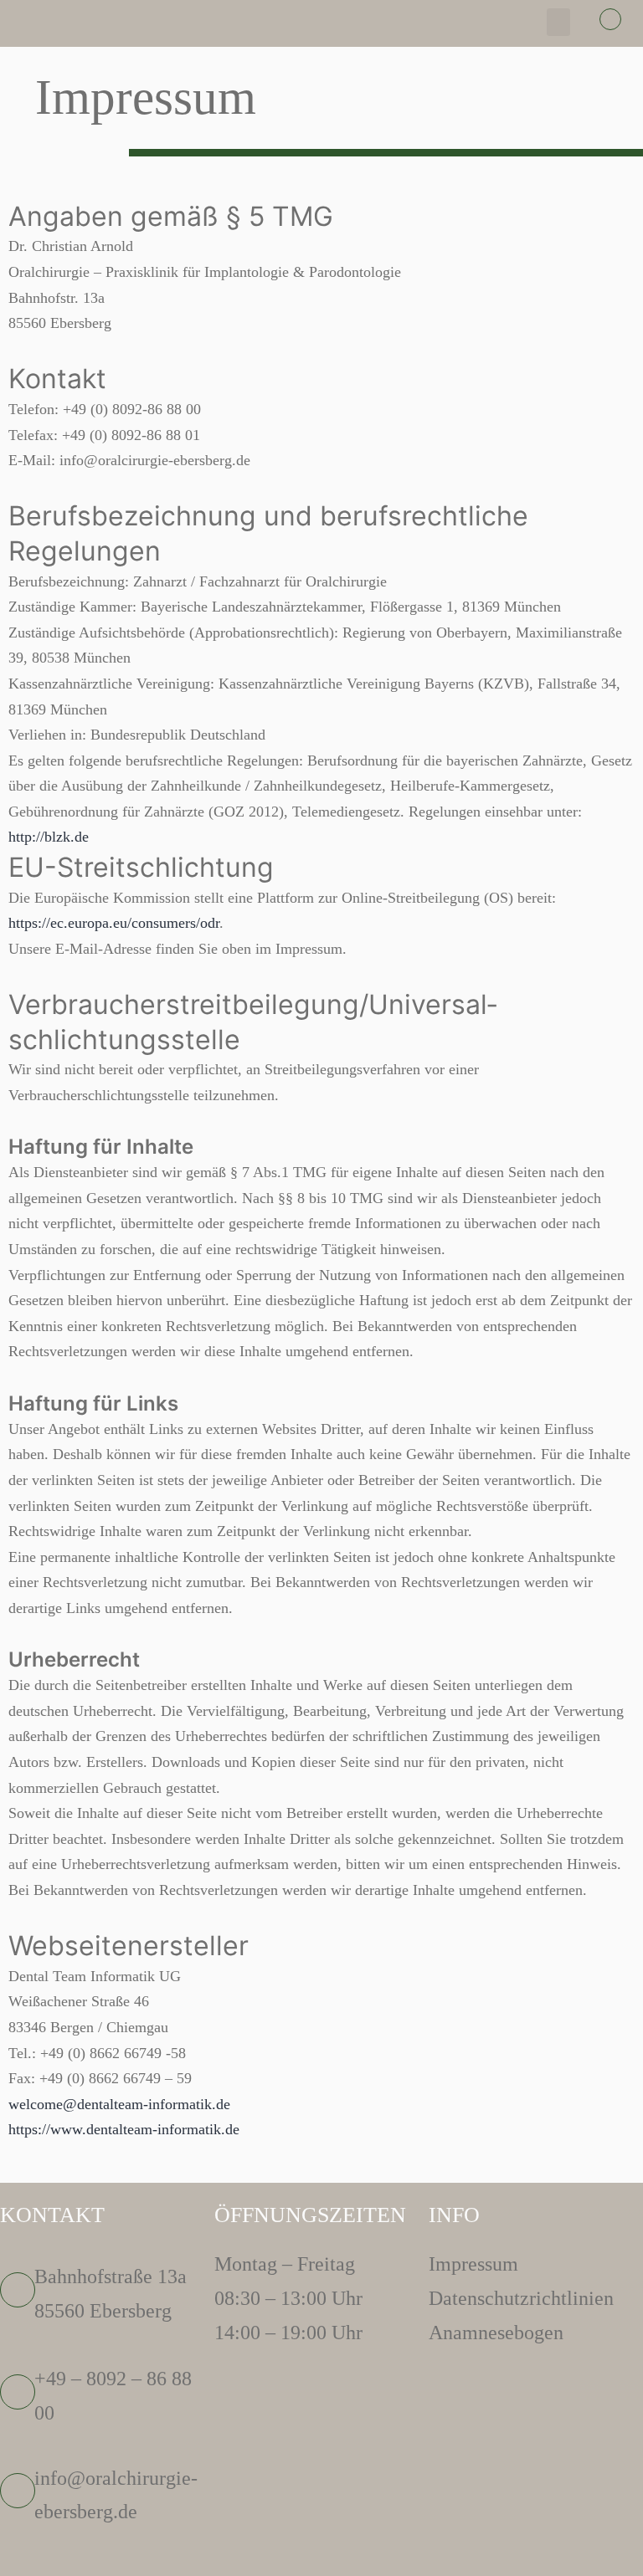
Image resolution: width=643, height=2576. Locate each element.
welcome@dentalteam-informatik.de (119, 2104)
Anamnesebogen (496, 2333)
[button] (558, 22)
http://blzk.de (49, 837)
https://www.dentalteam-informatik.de (124, 2129)
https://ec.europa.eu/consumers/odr (114, 923)
